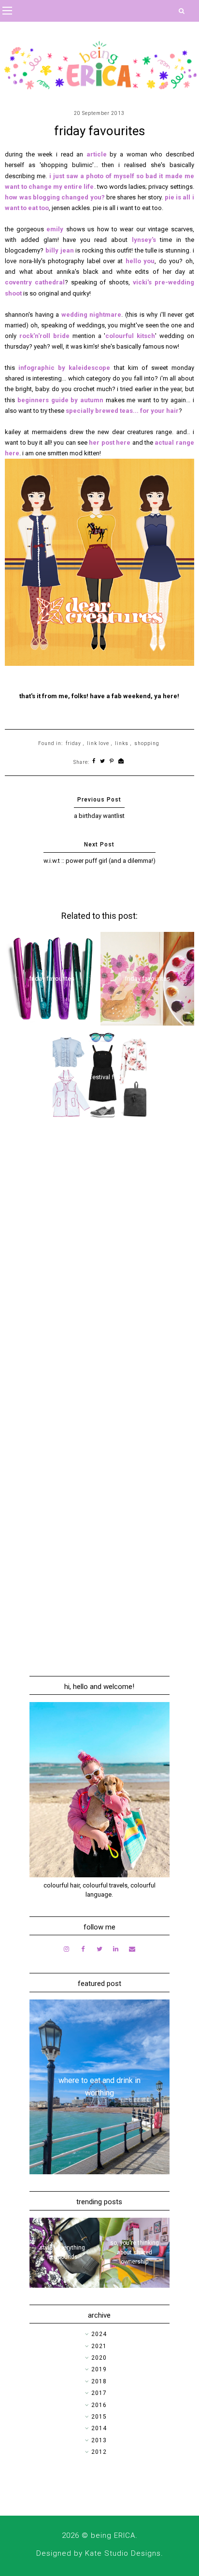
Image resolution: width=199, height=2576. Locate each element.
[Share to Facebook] (94, 762)
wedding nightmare (92, 315)
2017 (99, 2393)
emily (56, 229)
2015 (99, 2417)
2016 (99, 2405)
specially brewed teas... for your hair (122, 411)
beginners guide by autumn (60, 400)
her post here (110, 443)
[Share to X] (103, 762)
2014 (99, 2428)
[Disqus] (99, 1269)
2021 (99, 2346)
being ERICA (113, 2535)
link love (98, 743)
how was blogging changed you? (55, 197)
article (97, 154)
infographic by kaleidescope (64, 368)
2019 (99, 2369)
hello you (140, 261)
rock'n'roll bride (44, 336)
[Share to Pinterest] (112, 762)
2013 (99, 2440)
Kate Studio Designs (123, 2553)
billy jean (60, 250)
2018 (99, 2381)
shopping (147, 743)
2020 (99, 2358)
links (122, 743)
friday (73, 743)
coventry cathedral (35, 282)
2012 (99, 2452)
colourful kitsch (130, 336)
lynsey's (144, 240)
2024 (99, 2334)
